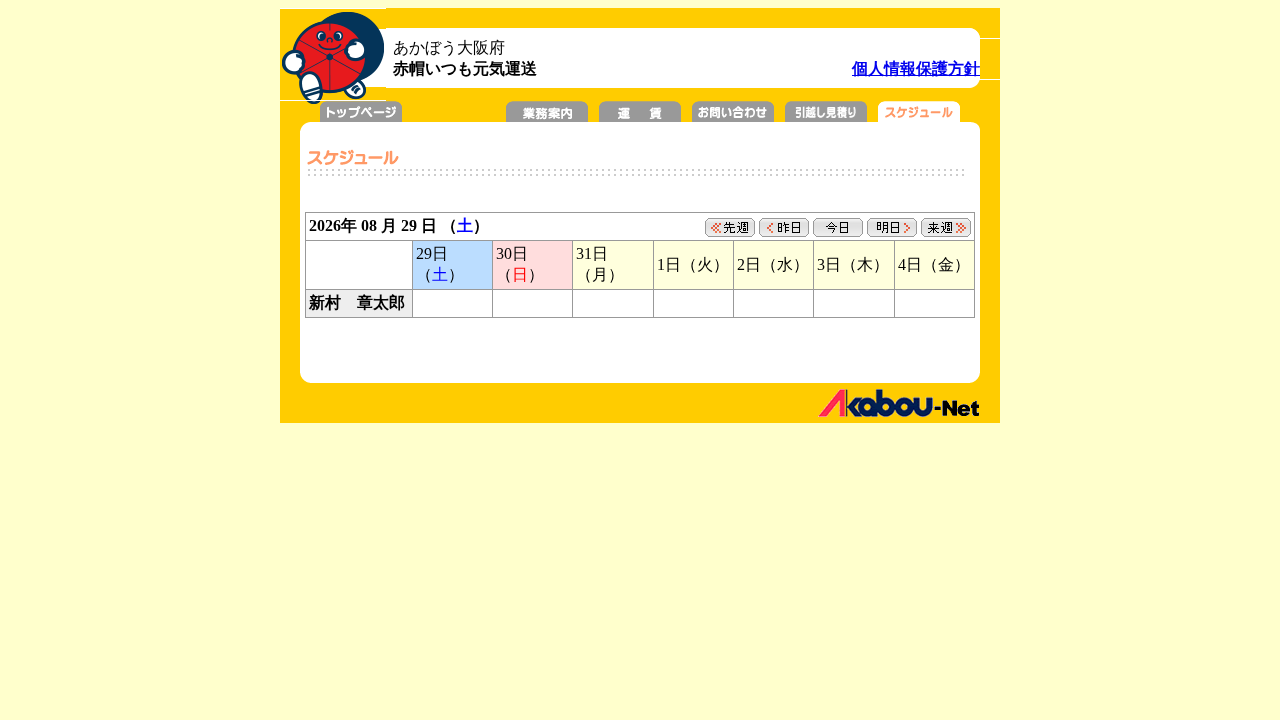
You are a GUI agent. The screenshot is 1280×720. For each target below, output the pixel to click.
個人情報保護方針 (916, 68)
